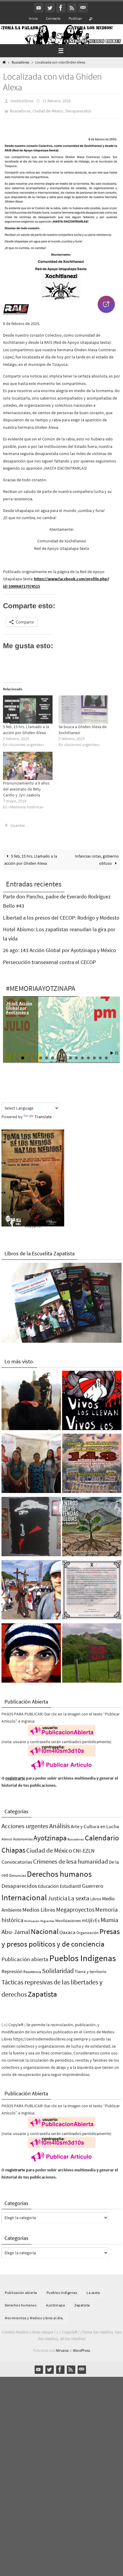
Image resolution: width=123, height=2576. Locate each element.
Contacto (53, 18)
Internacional (24, 1893)
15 (100, 1054)
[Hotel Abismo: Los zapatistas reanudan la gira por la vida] (31, 1524)
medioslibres (22, 100)
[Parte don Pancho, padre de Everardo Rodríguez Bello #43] (92, 1587)
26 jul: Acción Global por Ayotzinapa (19, 1004)
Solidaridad (58, 1967)
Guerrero (93, 1882)
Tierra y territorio (90, 1968)
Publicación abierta (25, 1955)
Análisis (60, 1822)
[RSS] (72, 8)
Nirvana (62, 2346)
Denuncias (18, 1871)
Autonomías (23, 1835)
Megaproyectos (75, 1905)
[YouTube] (39, 8)
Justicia (57, 1894)
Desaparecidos (78, 109)
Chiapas (13, 1846)
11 (76, 1054)
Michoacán (32, 1917)
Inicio (33, 18)
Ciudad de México (48, 109)
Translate (43, 1113)
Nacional (45, 1927)
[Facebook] (61, 8)
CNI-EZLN (84, 1847)
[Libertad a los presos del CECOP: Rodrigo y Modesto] (31, 1461)
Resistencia (32, 1968)
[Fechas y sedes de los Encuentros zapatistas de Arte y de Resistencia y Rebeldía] (92, 1524)
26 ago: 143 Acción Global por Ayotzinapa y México (60, 946)
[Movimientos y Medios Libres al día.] (31, 1398)
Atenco (7, 1835)
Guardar (18, 822)
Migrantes (47, 1917)
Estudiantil (70, 1882)
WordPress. (82, 2346)
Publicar (75, 18)
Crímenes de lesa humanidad (71, 1857)
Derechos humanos (59, 1870)
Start (112, 1049)
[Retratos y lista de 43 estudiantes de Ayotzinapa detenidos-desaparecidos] (92, 1398)
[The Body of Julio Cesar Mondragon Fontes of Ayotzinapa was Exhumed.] (31, 1650)
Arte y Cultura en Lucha (95, 1822)
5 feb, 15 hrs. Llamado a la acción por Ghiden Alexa (31, 856)
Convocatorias (17, 1858)
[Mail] (83, 8)
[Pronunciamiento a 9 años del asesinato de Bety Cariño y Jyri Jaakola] (28, 763)
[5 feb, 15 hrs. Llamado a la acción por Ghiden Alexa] (28, 707)
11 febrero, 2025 (57, 100)
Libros (96, 1895)
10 (70, 1054)
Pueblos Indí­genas (83, 1954)
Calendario (102, 1834)
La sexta (79, 1894)
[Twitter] (50, 8)
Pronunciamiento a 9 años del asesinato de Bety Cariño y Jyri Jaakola (26, 786)
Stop (117, 1049)
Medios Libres (39, 1906)
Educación (48, 1882)
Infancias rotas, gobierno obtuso (97, 856)
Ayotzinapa (50, 1834)
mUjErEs (91, 1916)
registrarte (15, 1774)
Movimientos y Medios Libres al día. (34, 2314)
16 (106, 1054)
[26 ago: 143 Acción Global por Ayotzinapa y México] (92, 1461)
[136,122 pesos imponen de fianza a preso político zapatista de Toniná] (92, 1650)
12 (82, 1054)
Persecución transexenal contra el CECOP (49, 958)
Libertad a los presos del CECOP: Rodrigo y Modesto (61, 913)
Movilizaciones (68, 1916)
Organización (87, 1928)
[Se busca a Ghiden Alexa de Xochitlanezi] (83, 707)
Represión (12, 1967)
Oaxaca (67, 1928)
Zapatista (42, 1990)
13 (88, 1054)
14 (94, 1054)
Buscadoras (20, 62)
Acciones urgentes (25, 1822)
